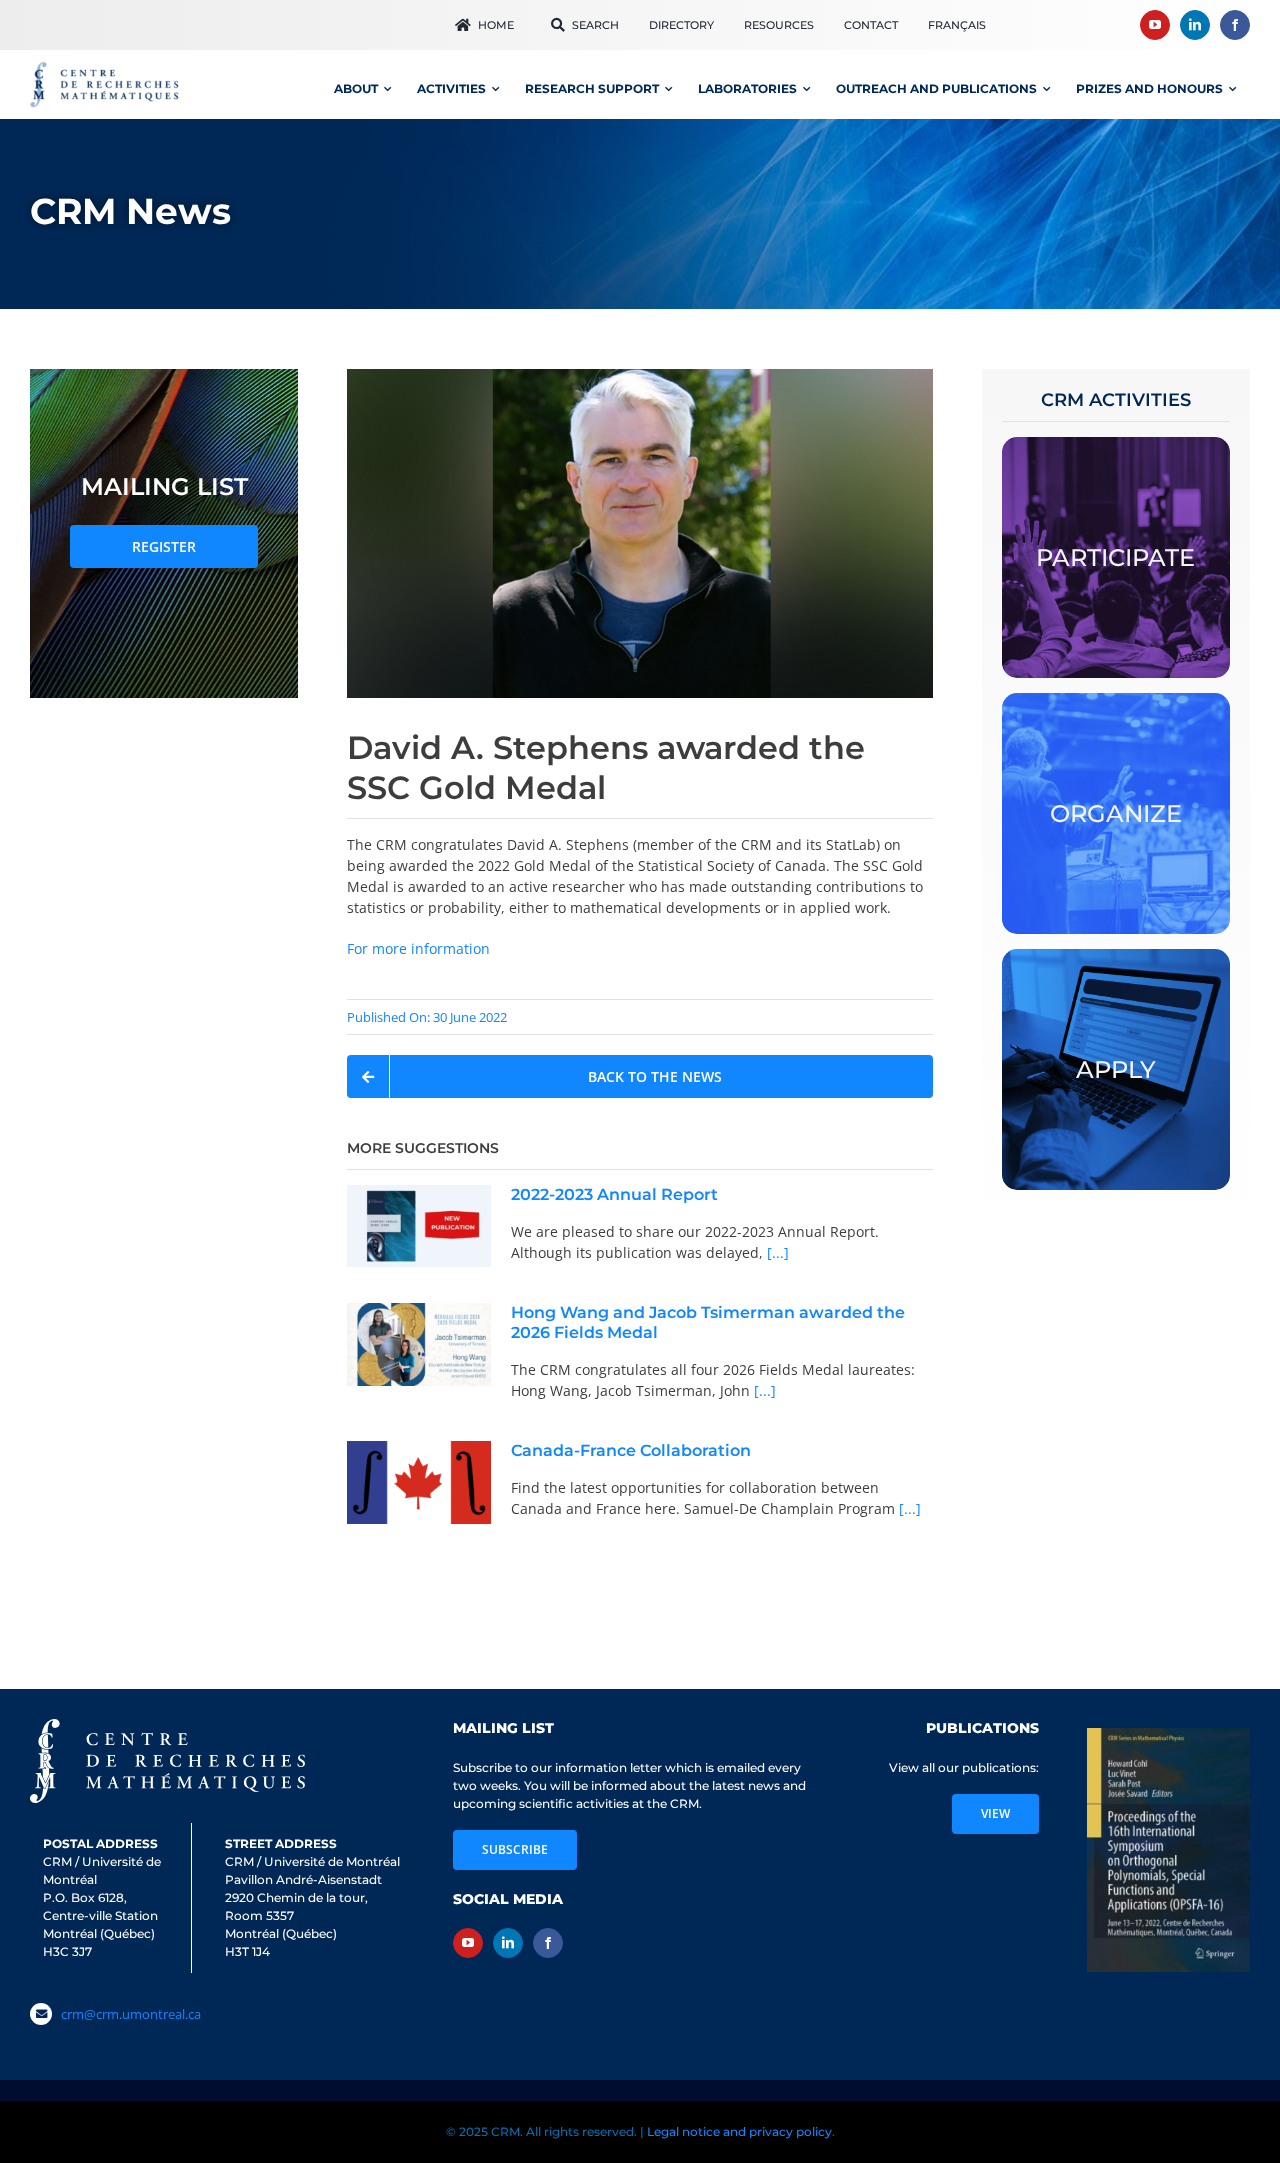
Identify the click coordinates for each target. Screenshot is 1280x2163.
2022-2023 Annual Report (614, 1194)
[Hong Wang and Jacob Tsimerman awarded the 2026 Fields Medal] (419, 1344)
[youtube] (1155, 25)
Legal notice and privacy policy (739, 2131)
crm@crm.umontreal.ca (131, 2014)
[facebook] (1235, 25)
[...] (776, 1252)
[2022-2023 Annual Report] (419, 1225)
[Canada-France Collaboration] (419, 1482)
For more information (418, 948)
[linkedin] (1195, 25)
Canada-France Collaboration (631, 1450)
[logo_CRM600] (106, 66)
